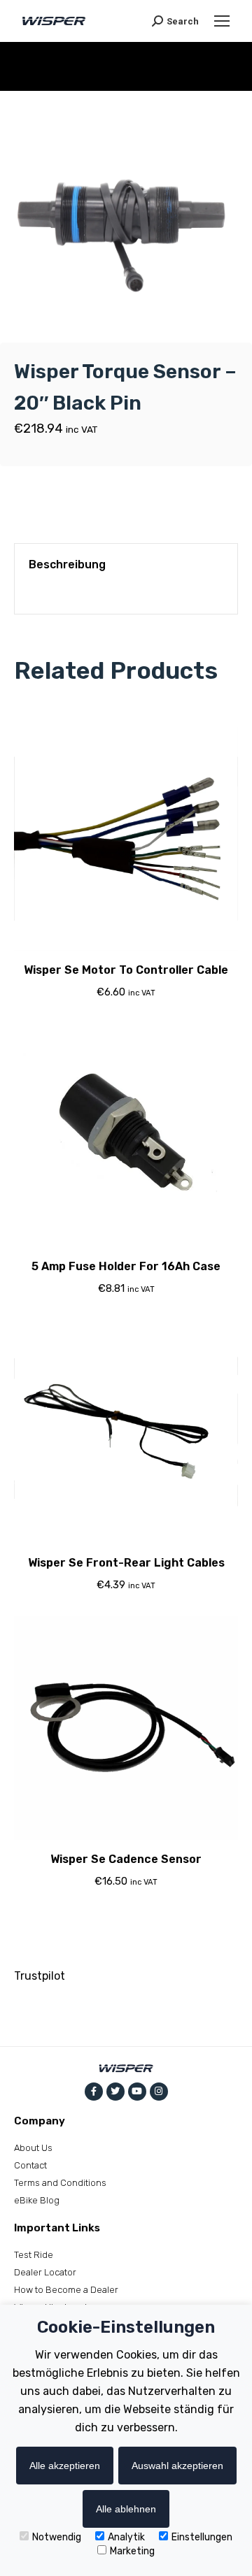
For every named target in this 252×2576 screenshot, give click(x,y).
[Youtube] (137, 2092)
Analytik (126, 2537)
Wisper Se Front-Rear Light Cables (126, 1563)
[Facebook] (94, 2092)
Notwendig (57, 2537)
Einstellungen (202, 2537)
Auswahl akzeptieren (177, 2466)
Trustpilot (40, 1976)
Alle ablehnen (126, 2509)
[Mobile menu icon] (222, 21)
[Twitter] (115, 2092)
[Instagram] (159, 2092)
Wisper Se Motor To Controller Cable (126, 970)
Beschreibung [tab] (67, 564)
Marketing (132, 2551)
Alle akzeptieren (65, 2466)
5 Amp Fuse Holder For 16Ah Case (126, 1266)
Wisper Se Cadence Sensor (126, 1859)
